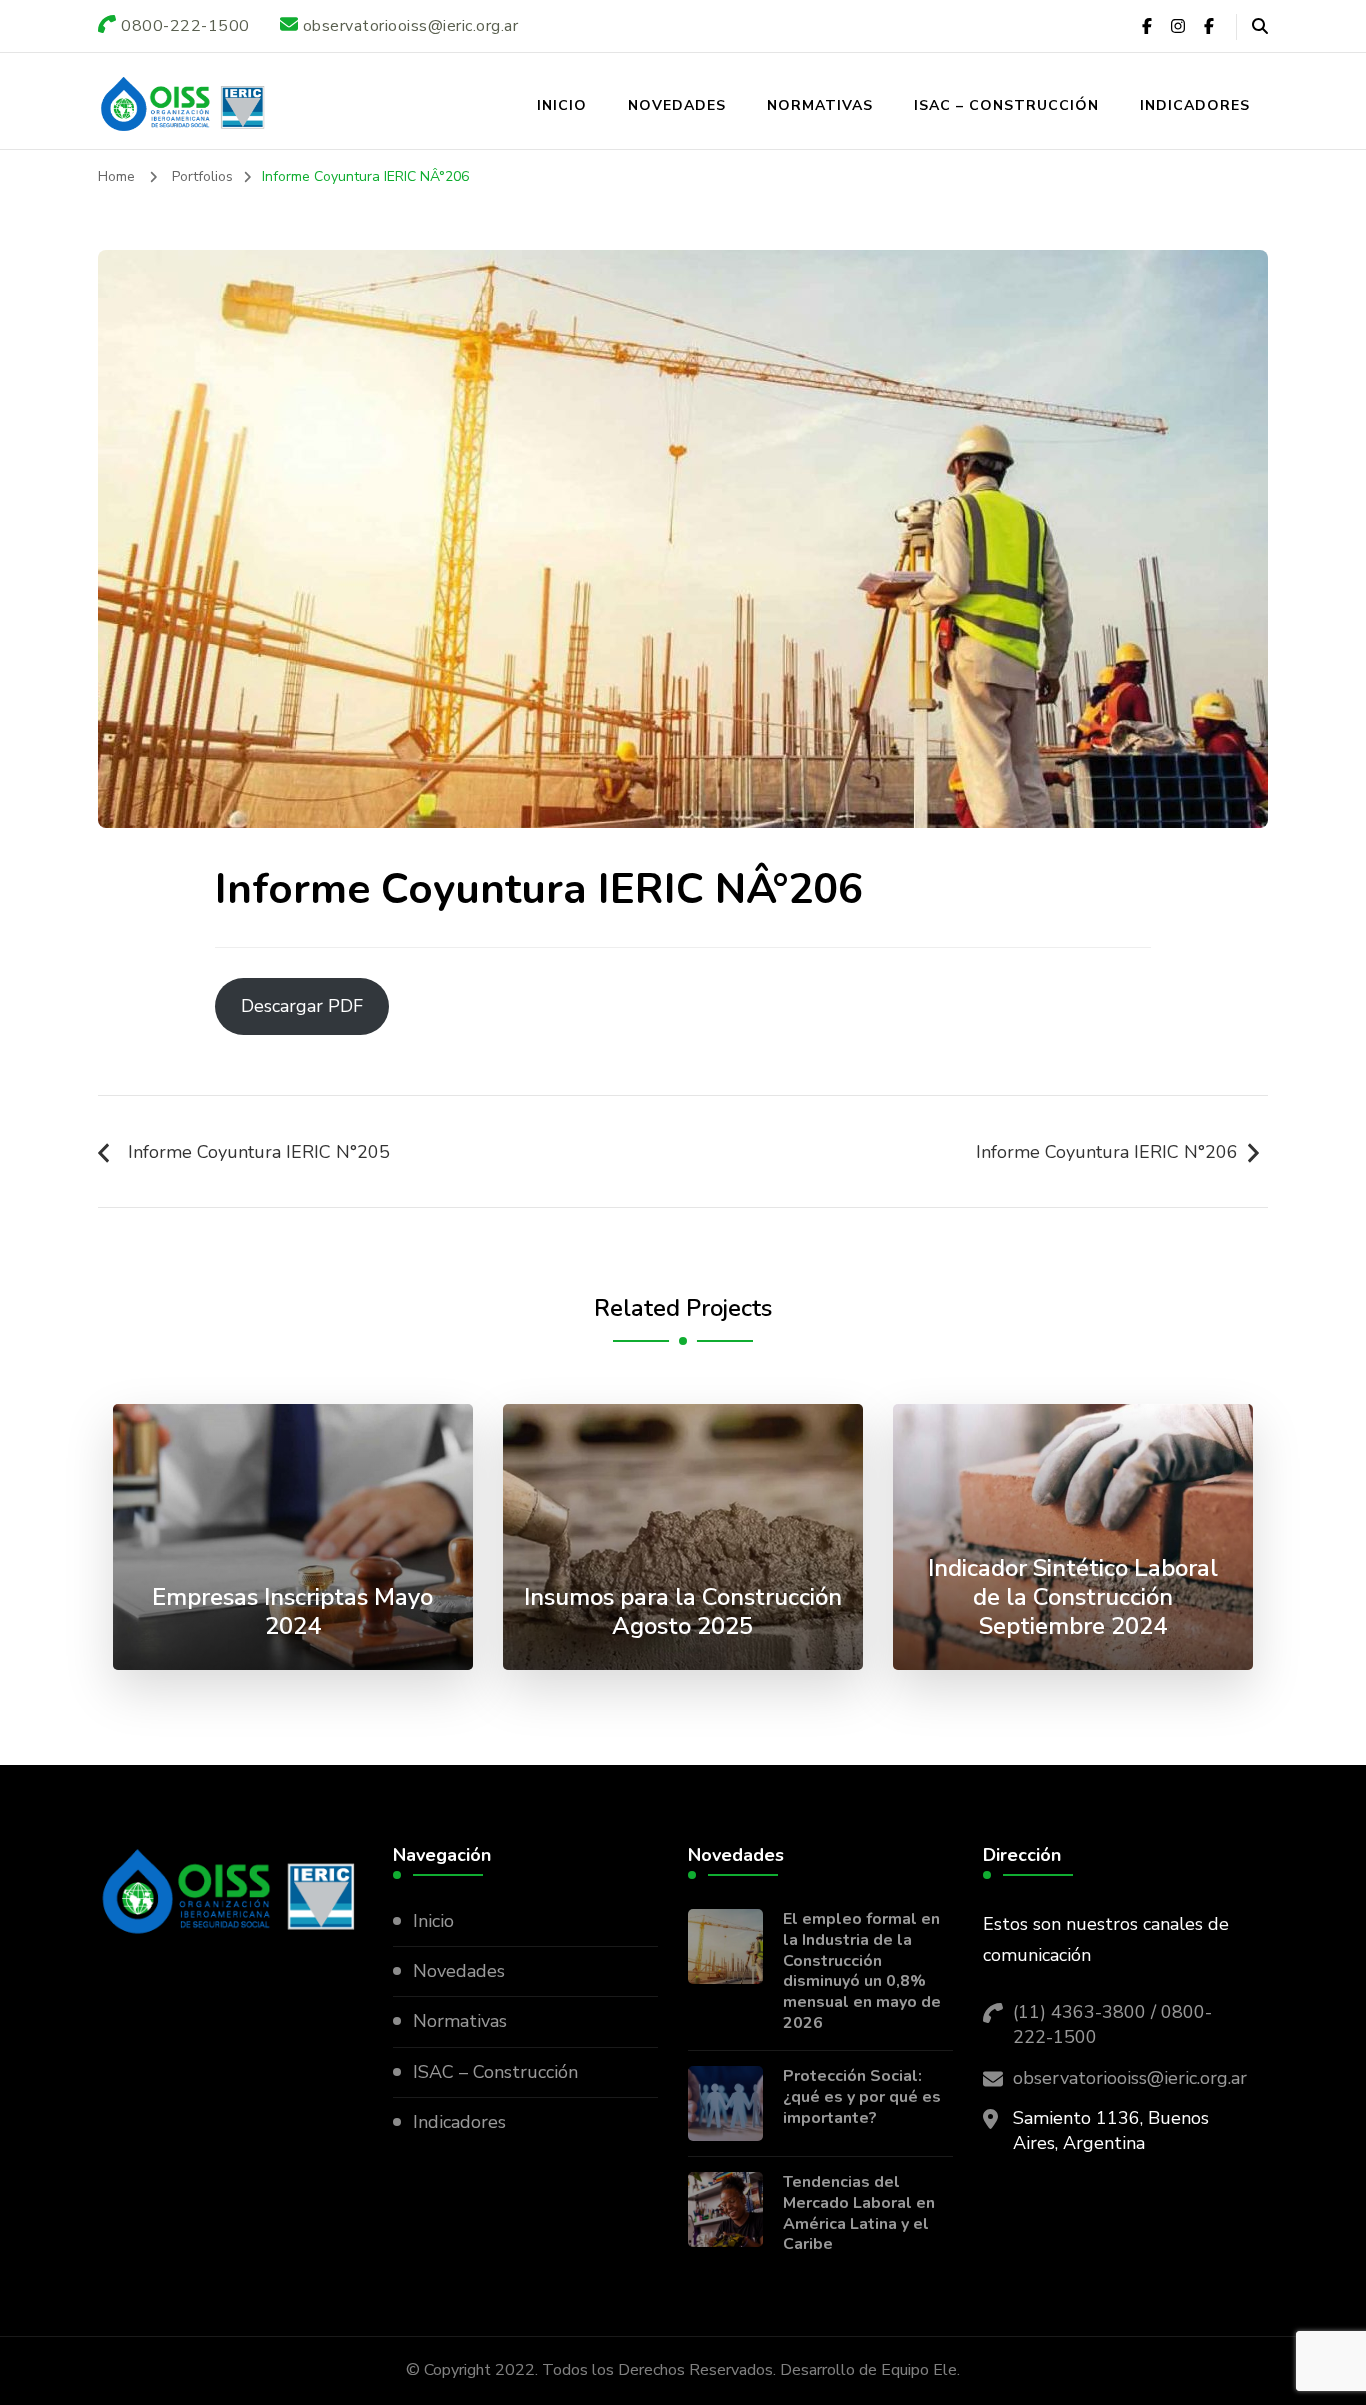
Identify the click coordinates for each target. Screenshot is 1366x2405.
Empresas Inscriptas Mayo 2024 (292, 1611)
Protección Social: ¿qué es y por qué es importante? (862, 2097)
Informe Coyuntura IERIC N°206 (1107, 1152)
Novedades (677, 105)
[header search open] (1260, 27)
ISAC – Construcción (1006, 105)
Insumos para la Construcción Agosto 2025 (683, 1611)
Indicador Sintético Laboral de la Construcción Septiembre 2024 (1073, 1597)
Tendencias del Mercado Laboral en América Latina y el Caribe (859, 2213)
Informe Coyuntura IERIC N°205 (259, 1152)
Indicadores (1195, 105)
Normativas (820, 105)
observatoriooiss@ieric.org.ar (1130, 2078)
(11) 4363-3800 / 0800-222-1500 (1112, 2024)
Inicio (562, 105)
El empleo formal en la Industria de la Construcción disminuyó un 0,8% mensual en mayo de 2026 (862, 1971)
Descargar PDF (302, 1006)
